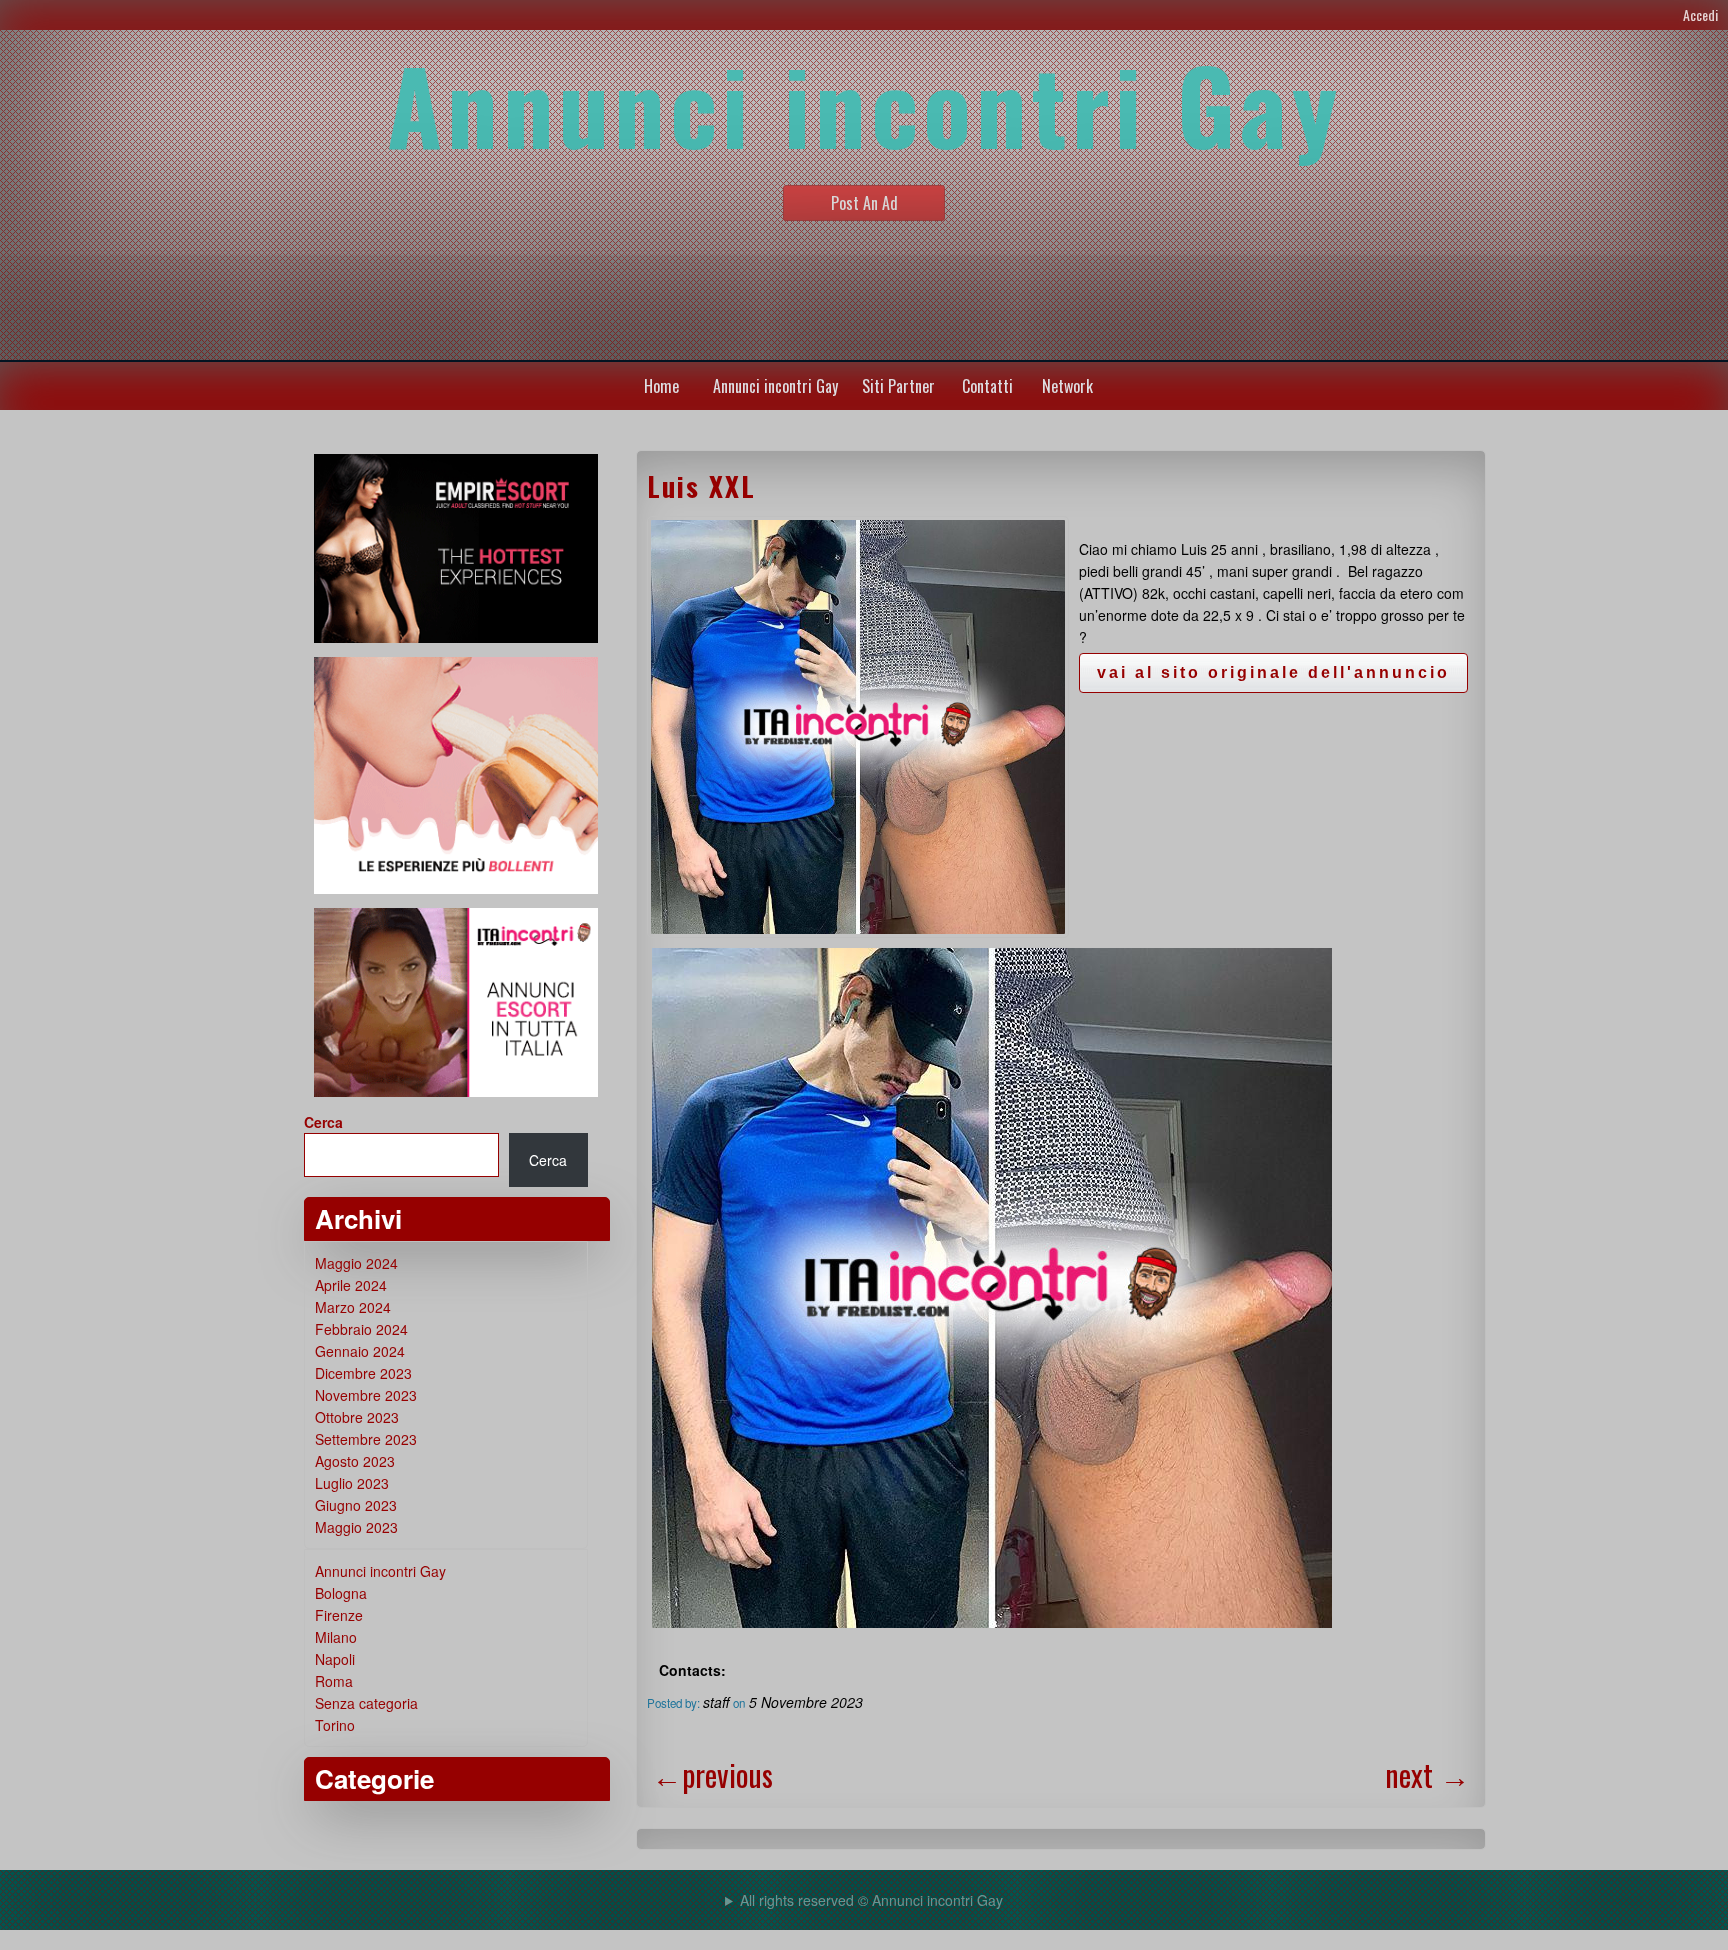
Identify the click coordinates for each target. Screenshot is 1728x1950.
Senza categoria (366, 1703)
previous (712, 1774)
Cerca (323, 1122)
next (1427, 1774)
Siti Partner (898, 386)
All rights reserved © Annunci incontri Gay (871, 1900)
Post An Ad (864, 203)
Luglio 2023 (352, 1483)
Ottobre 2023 (357, 1417)
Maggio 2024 (356, 1263)
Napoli (335, 1659)
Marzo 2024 (353, 1307)
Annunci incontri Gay (775, 386)
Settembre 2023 (366, 1439)
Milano (336, 1637)
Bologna (341, 1593)
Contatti (987, 386)
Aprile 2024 (351, 1285)
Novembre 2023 (366, 1395)
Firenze (339, 1615)
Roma (334, 1681)
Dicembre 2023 (363, 1373)
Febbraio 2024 (361, 1329)
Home (661, 386)
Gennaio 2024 (360, 1351)
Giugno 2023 (356, 1505)
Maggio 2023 (356, 1527)
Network (1067, 386)
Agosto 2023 (355, 1461)
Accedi (1700, 14)
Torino (335, 1725)
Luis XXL (701, 486)
